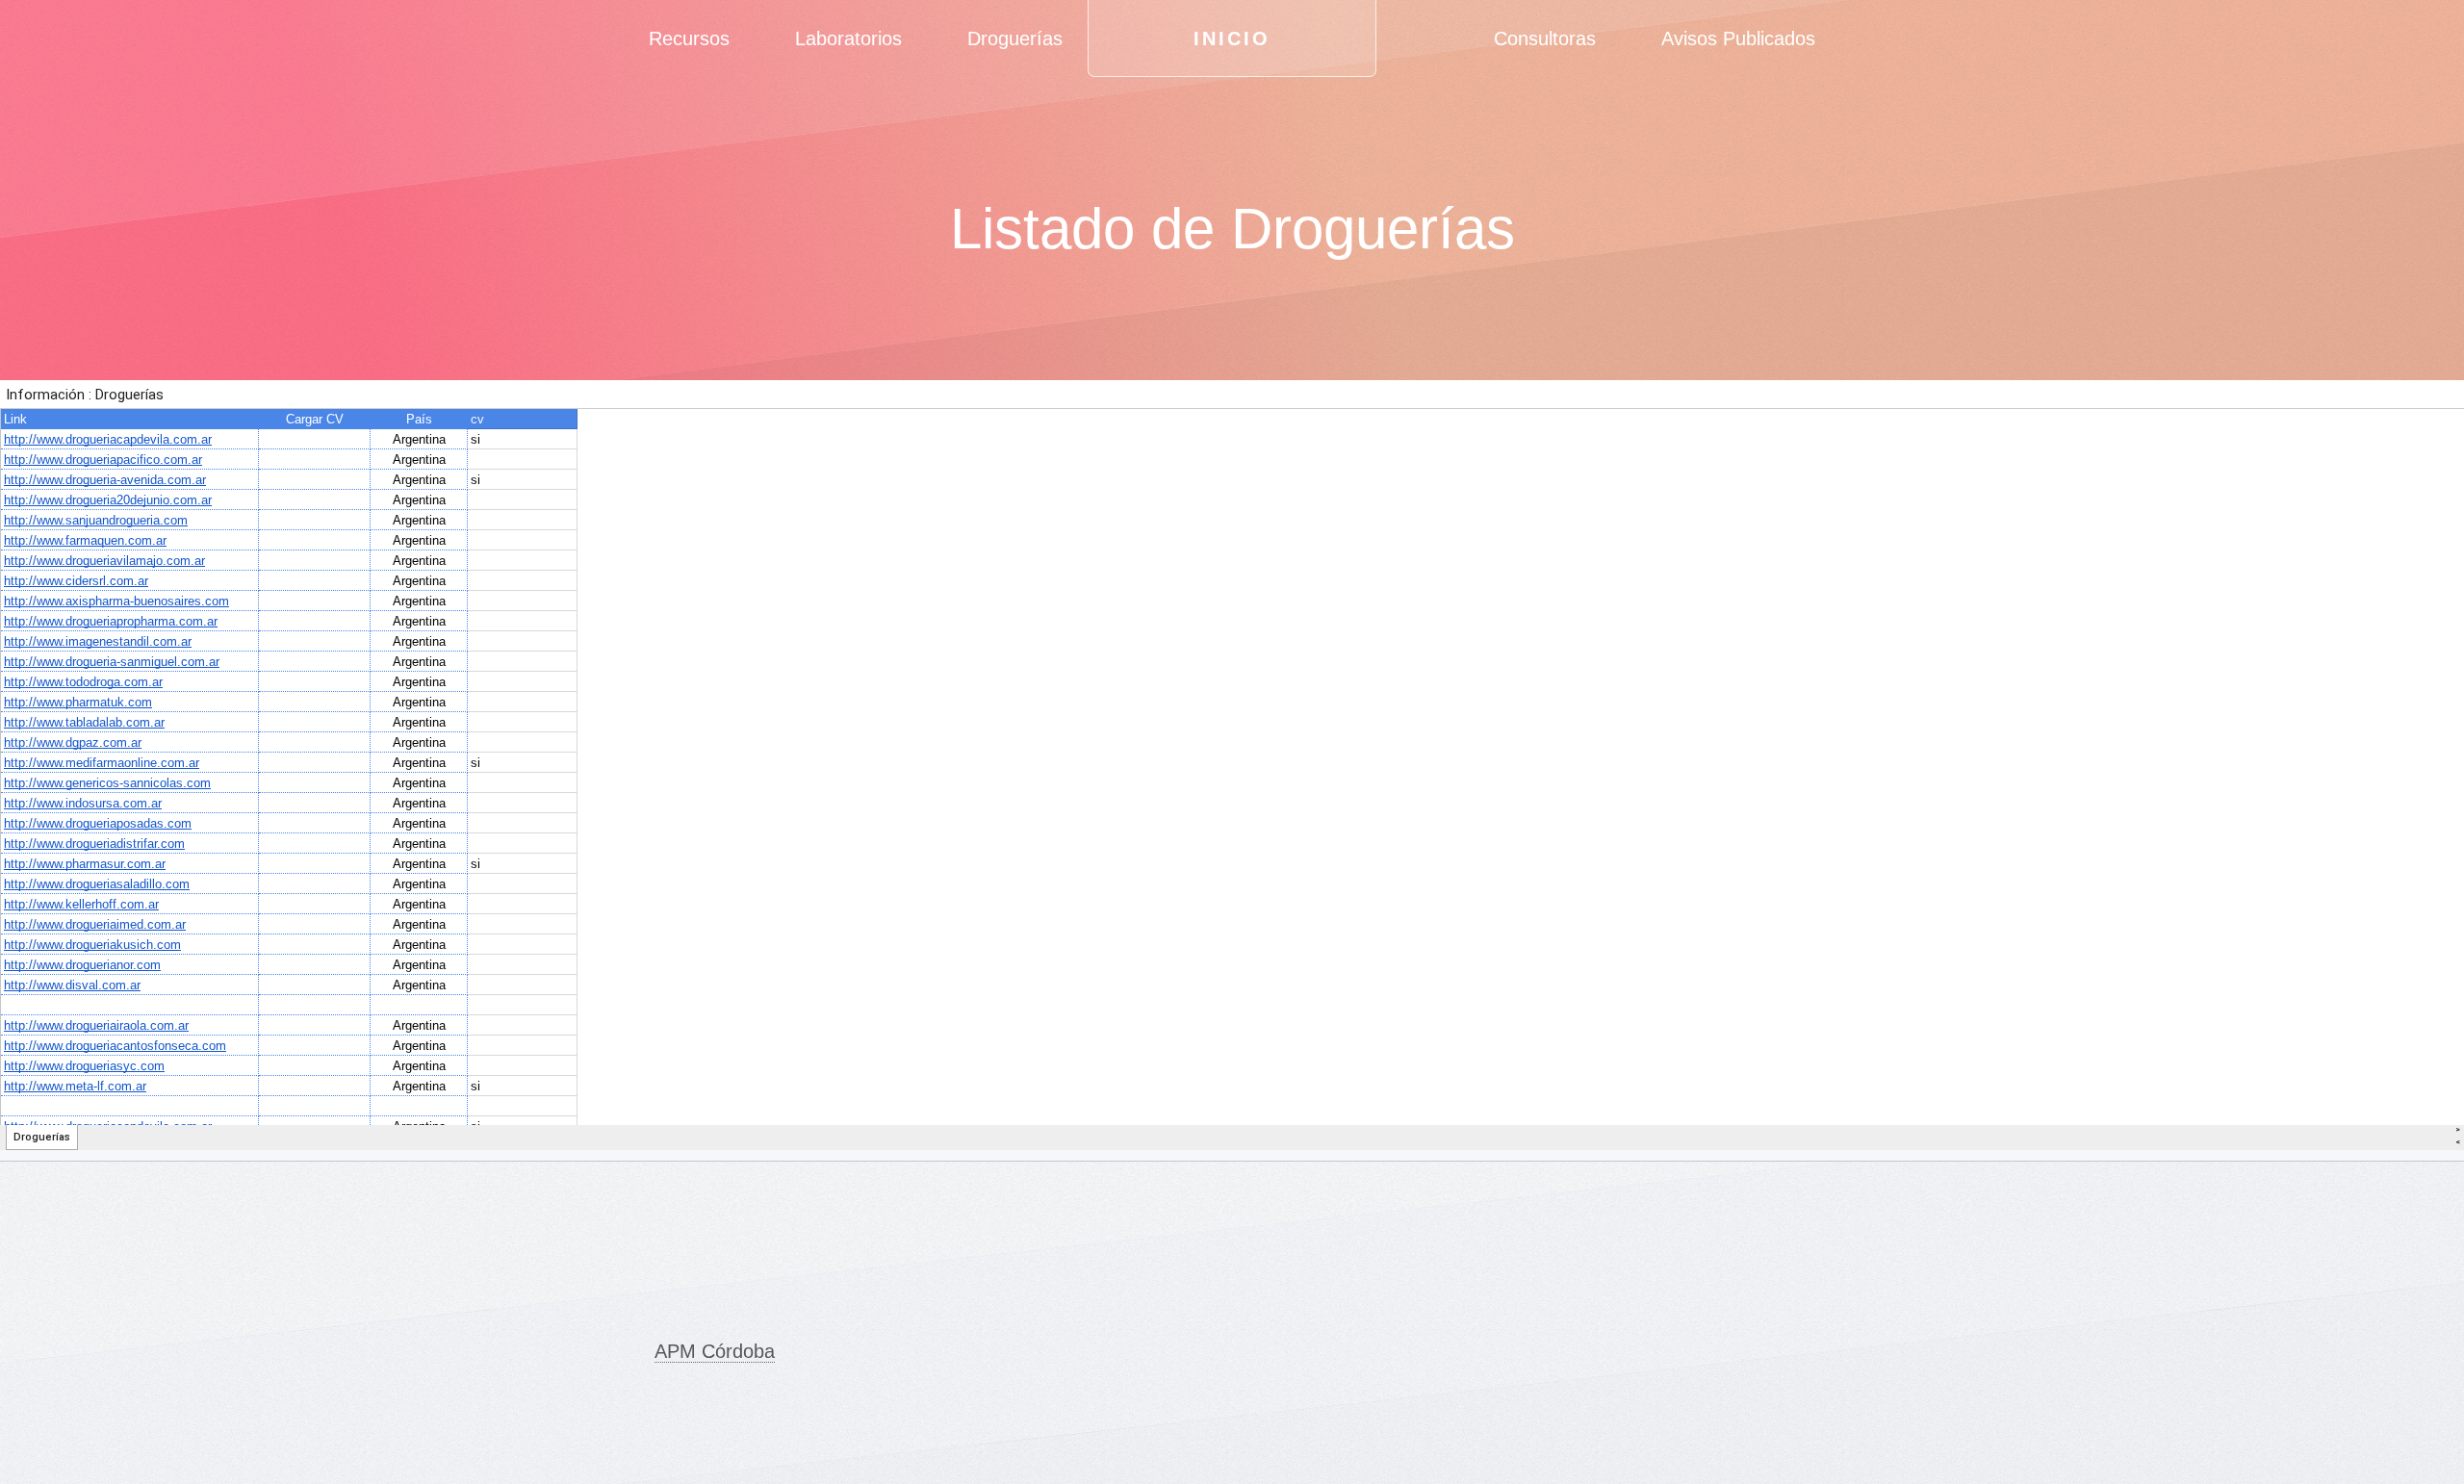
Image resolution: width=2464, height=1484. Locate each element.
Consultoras (1545, 38)
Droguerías (1015, 38)
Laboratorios (848, 38)
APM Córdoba (715, 1351)
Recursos (689, 38)
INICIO (1232, 38)
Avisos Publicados (1738, 38)
